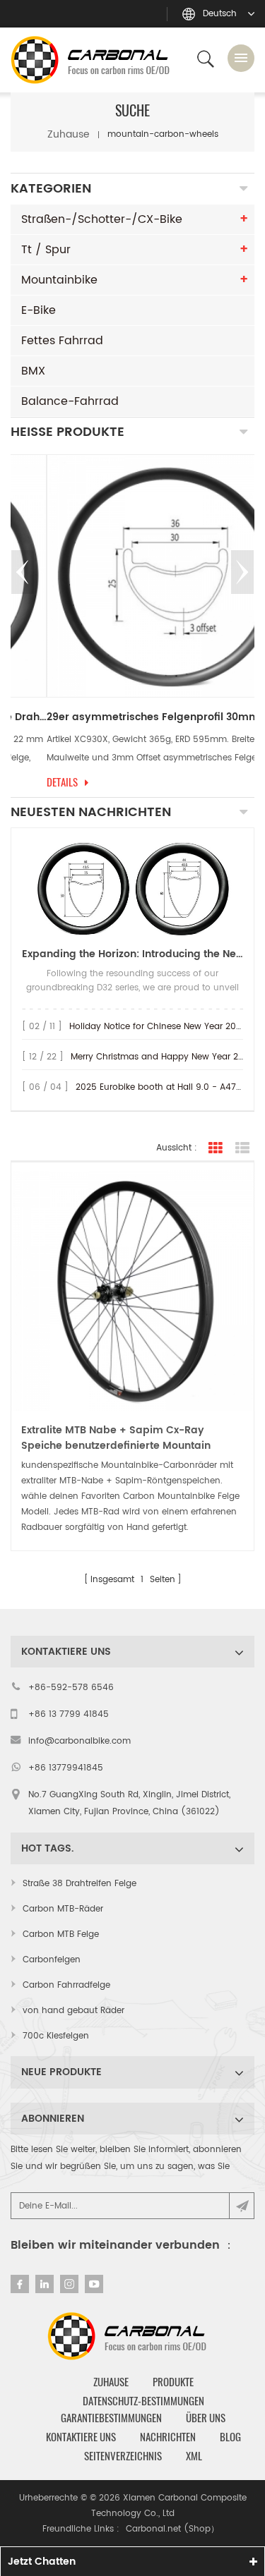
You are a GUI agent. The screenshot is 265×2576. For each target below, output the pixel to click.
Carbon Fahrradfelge (66, 1985)
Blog (230, 2437)
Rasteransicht (216, 1148)
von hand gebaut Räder (73, 2011)
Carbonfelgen (52, 1960)
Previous (23, 572)
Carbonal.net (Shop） (172, 2529)
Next (242, 572)
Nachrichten (168, 2437)
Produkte (173, 2382)
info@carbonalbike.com (79, 1741)
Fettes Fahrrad (62, 341)
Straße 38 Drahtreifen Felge (79, 1884)
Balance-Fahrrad (70, 401)
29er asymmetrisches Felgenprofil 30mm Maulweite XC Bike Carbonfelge (132, 717)
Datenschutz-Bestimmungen (143, 2401)
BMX (33, 371)
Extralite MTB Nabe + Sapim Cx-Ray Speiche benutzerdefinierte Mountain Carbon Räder (116, 1438)
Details (26, 782)
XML (194, 2456)
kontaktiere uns (81, 2437)
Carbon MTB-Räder (63, 1909)
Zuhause (69, 134)
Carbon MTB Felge (61, 1934)
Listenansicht (242, 1148)
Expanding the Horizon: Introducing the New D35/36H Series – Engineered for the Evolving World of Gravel (132, 954)
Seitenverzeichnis (123, 2456)
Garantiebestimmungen (111, 2418)
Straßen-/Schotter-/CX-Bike (102, 219)
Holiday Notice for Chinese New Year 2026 (158, 1027)
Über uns (206, 2418)
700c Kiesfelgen (56, 2036)
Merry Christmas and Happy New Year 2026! (164, 1057)
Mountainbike (59, 280)
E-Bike (39, 310)
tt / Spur (46, 250)
